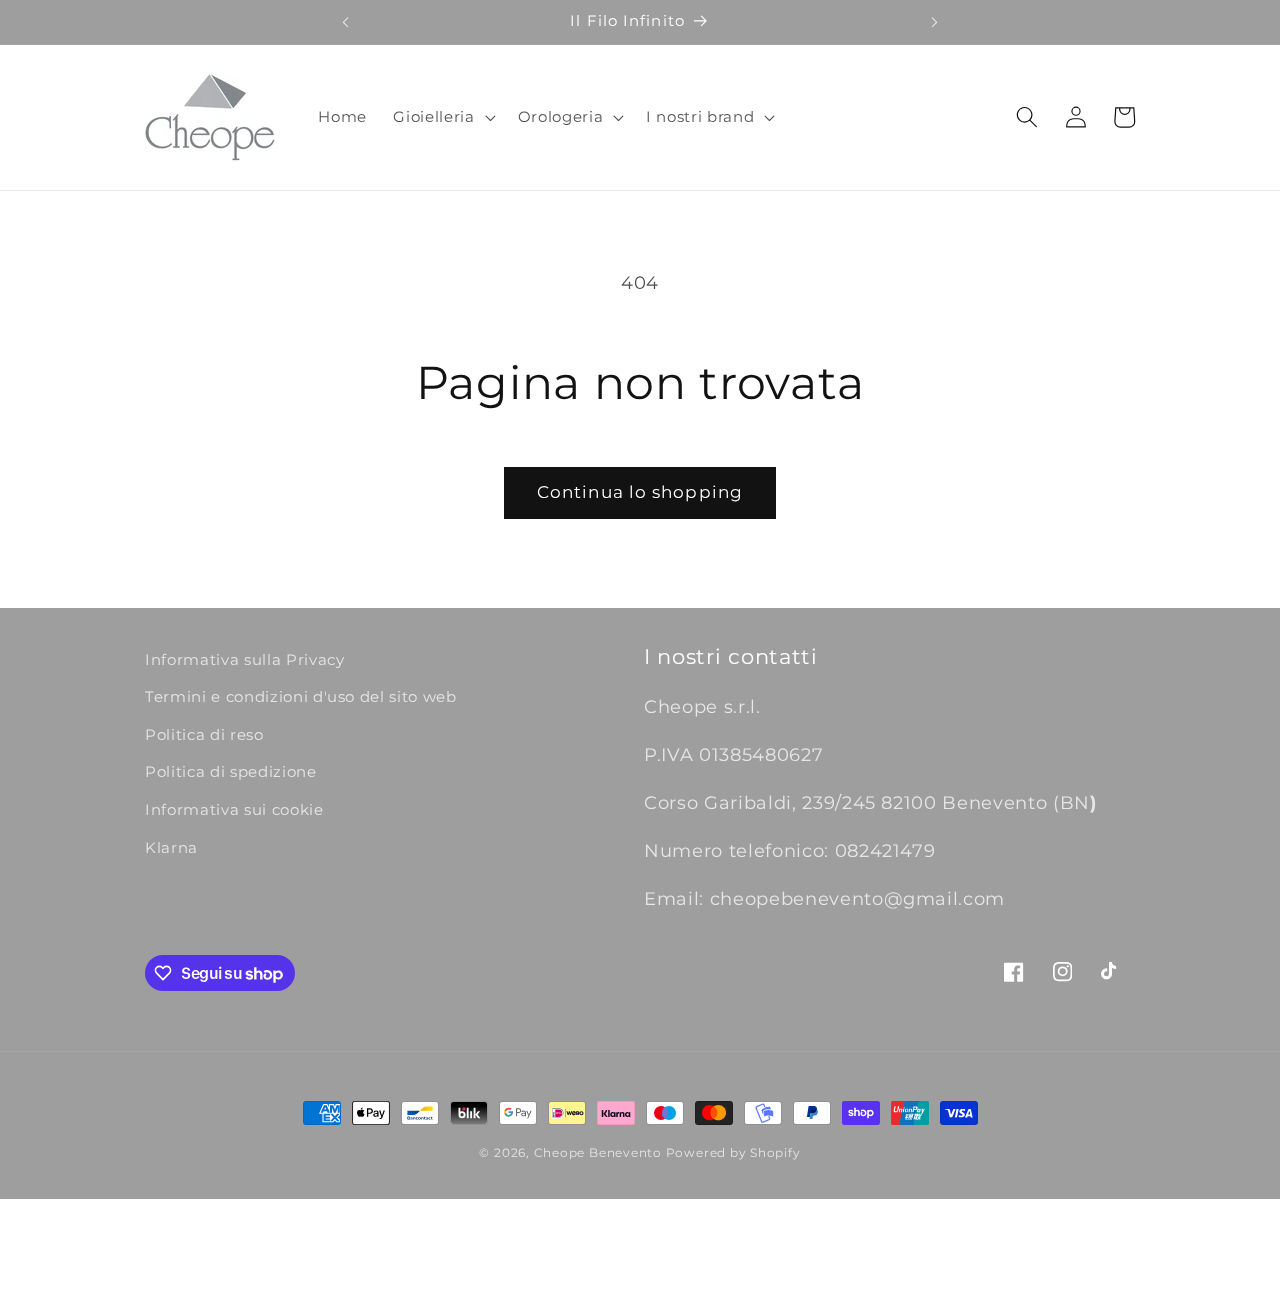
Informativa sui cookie (234, 809)
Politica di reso (204, 734)
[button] (442, 117)
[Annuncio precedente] (345, 22)
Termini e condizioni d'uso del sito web (301, 696)
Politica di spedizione (231, 771)
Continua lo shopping (640, 492)
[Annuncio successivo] (935, 22)
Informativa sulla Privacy (245, 659)
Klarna (171, 847)
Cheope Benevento (598, 1152)
